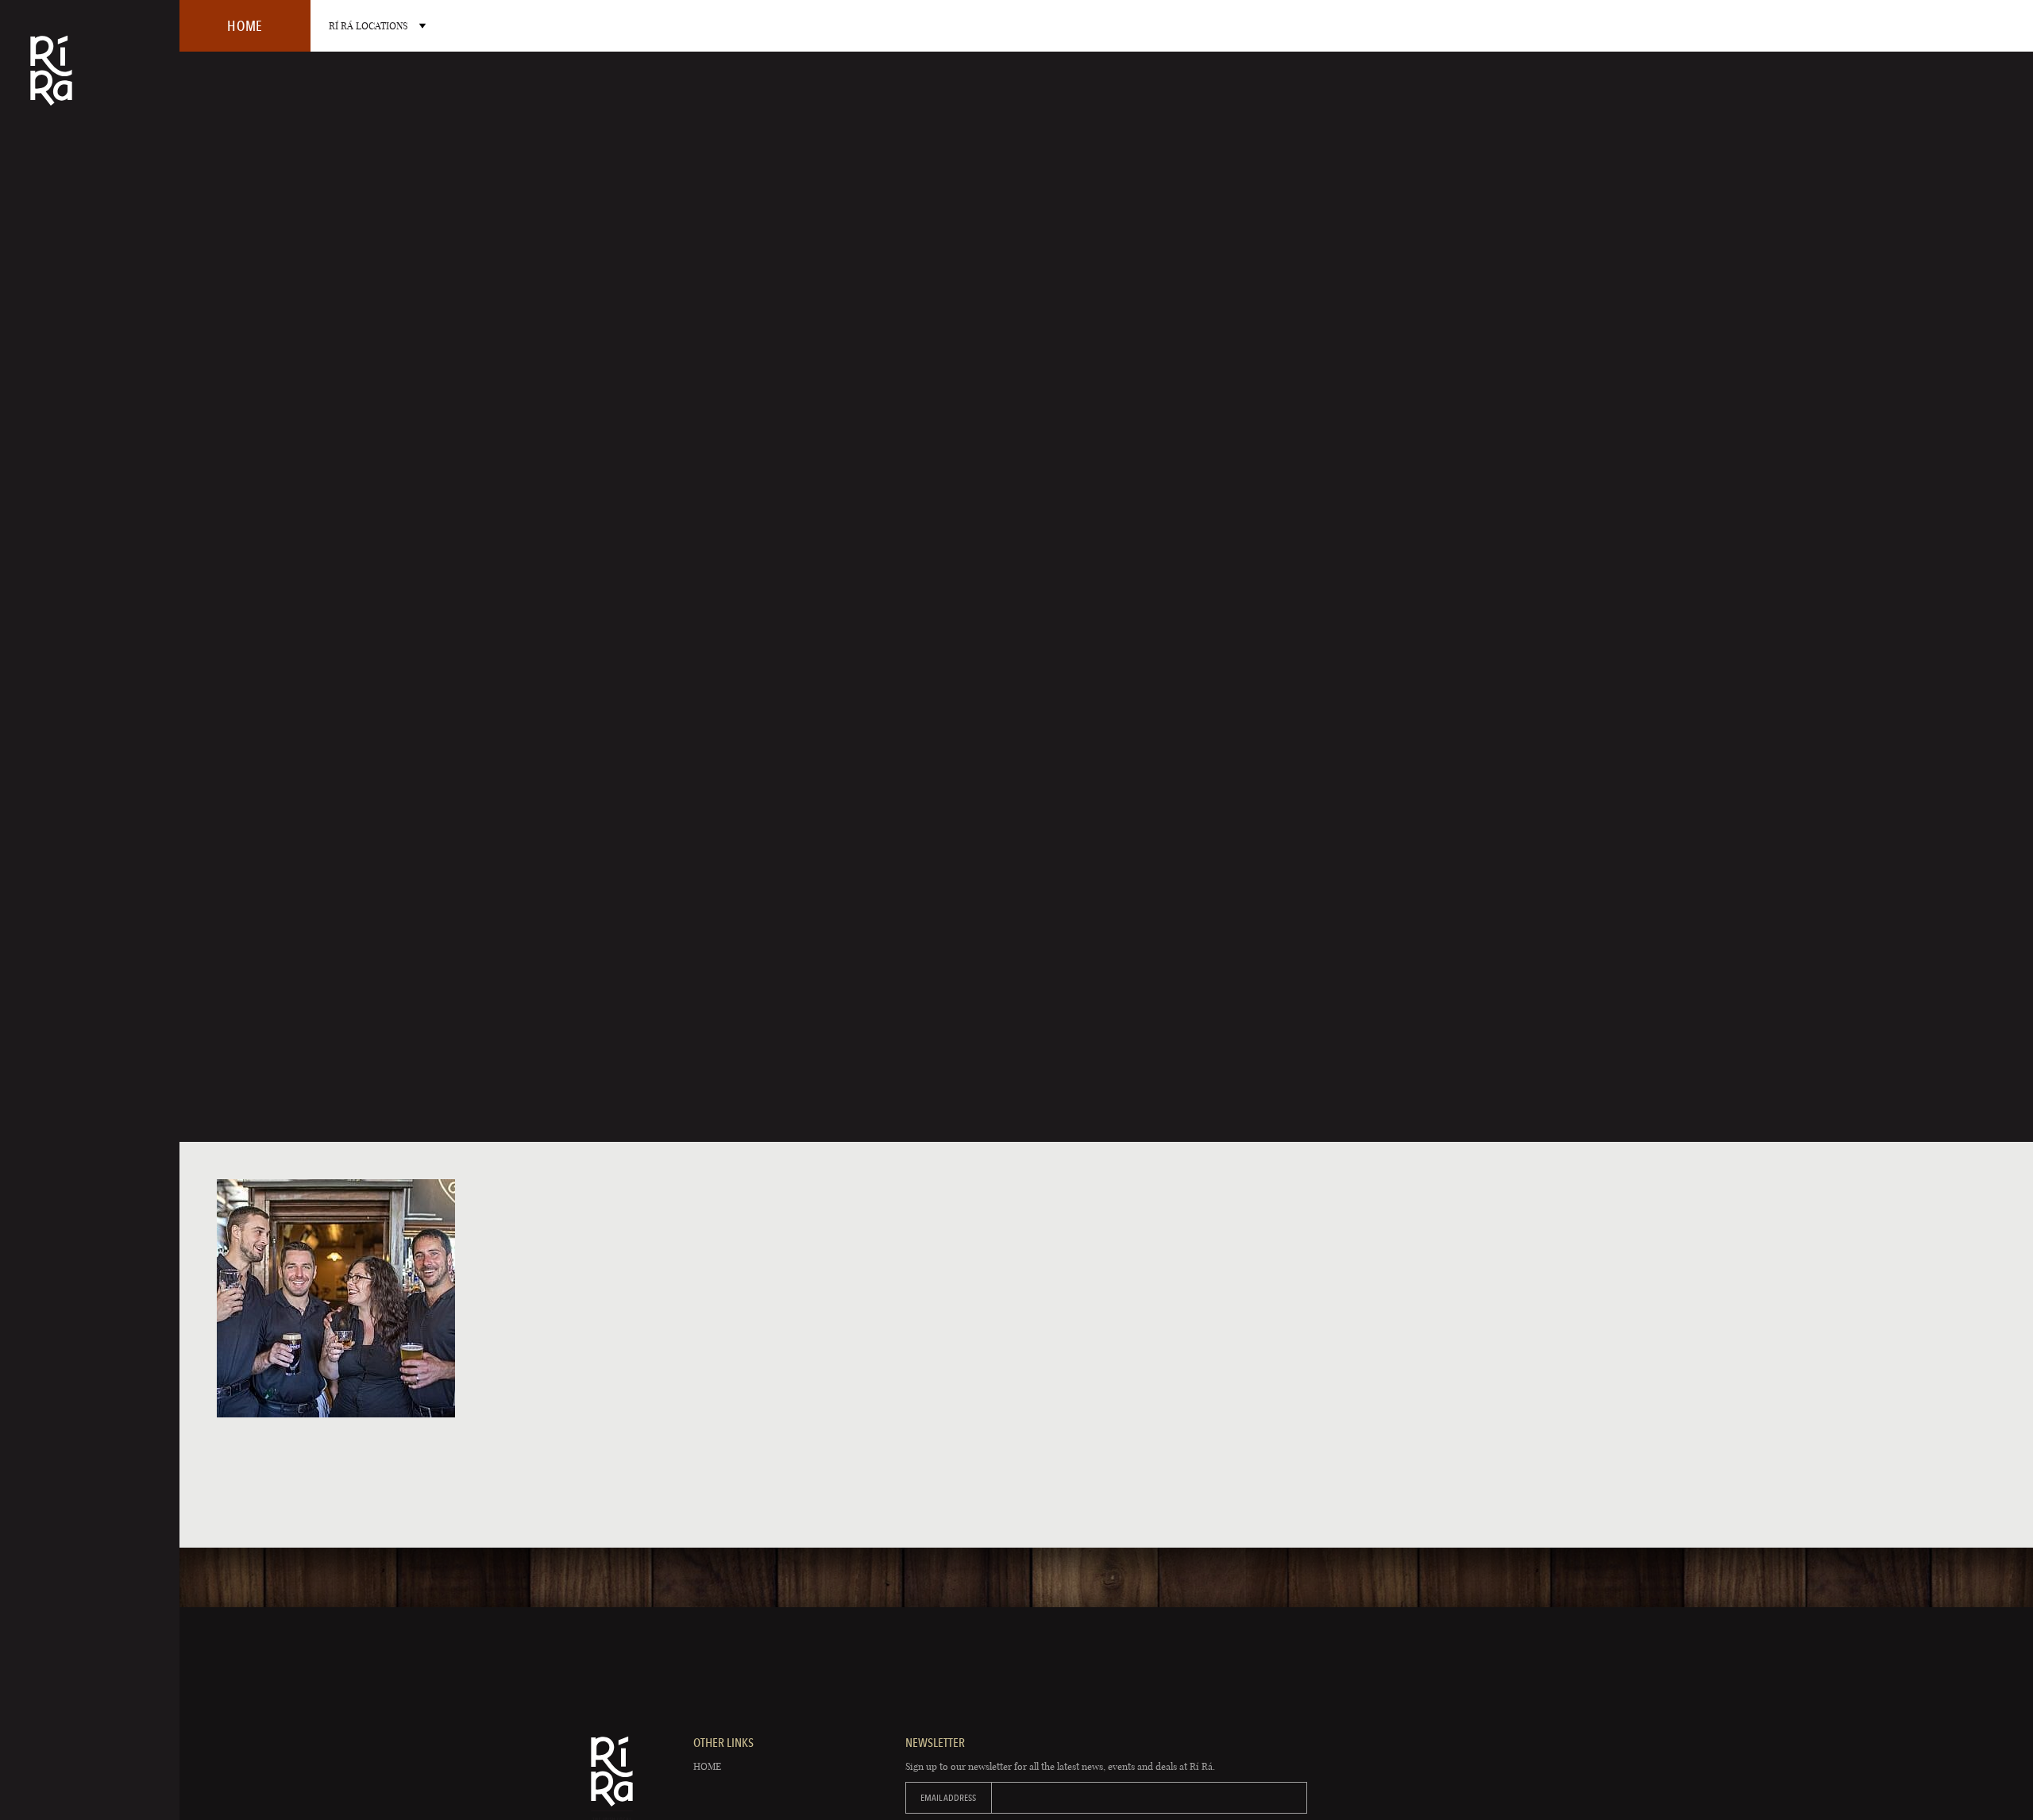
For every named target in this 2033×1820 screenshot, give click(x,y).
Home (707, 1766)
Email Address (948, 1798)
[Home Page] (51, 81)
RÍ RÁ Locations (368, 26)
